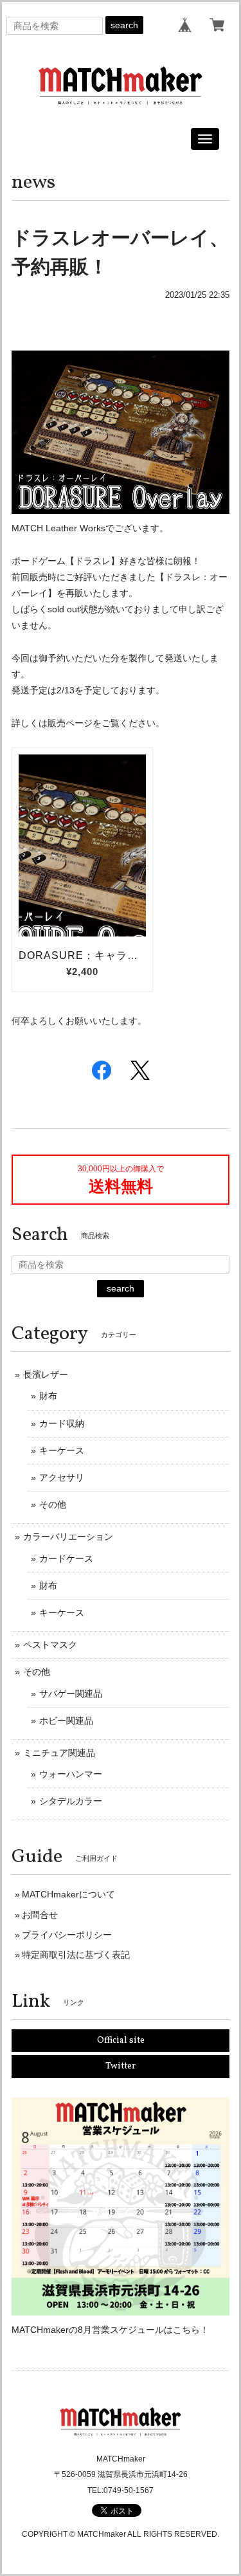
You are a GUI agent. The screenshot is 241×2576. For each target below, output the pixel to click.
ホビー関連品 (66, 1721)
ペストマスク (50, 1645)
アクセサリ (62, 1477)
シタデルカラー (71, 1801)
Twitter (121, 2066)
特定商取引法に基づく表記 (76, 1955)
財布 (48, 1396)
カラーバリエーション (68, 1537)
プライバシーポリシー (67, 1935)
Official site (121, 2041)
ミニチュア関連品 (59, 1753)
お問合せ (40, 1915)
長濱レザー (46, 1375)
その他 (53, 1504)
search (124, 25)
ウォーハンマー (71, 1774)
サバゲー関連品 (71, 1694)
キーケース (62, 1450)
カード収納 (62, 1423)
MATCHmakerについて (68, 1894)
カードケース (66, 1558)
